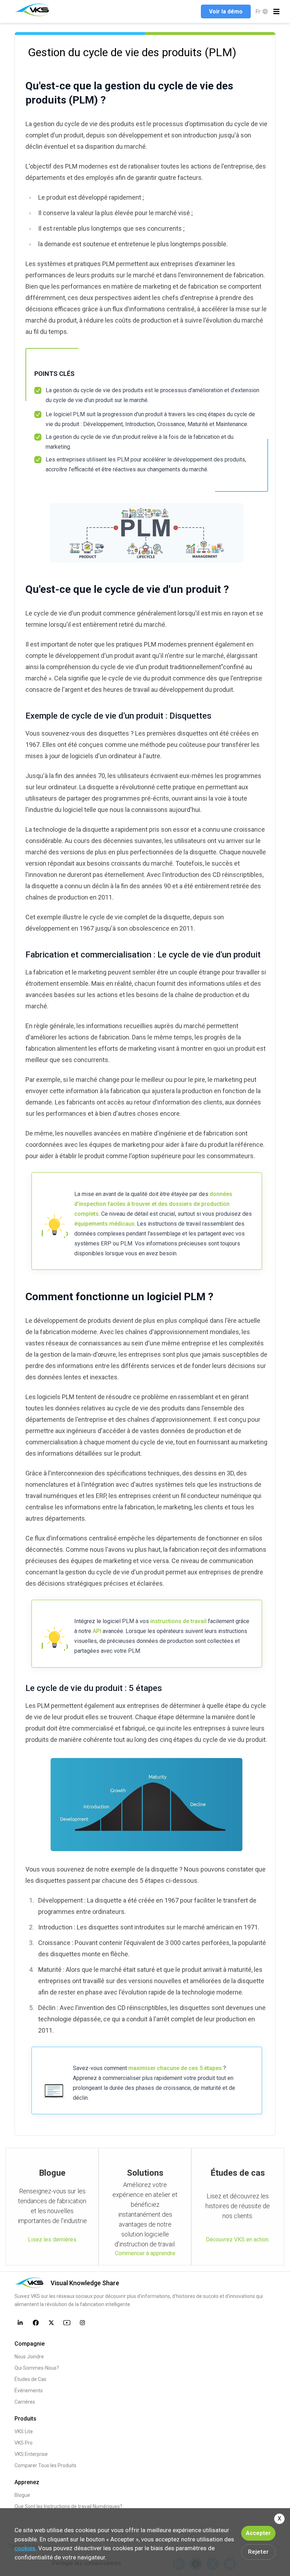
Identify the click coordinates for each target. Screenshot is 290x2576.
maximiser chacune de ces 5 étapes (175, 2068)
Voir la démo (226, 11)
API (97, 1631)
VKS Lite (24, 2431)
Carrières (25, 2402)
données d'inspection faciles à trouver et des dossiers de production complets (153, 1204)
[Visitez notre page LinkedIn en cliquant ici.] (20, 2323)
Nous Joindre (29, 2357)
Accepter (258, 2533)
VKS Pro (24, 2443)
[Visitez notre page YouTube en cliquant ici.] (67, 2323)
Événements (29, 2391)
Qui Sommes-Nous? (37, 2368)
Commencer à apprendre (145, 2253)
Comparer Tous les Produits (45, 2465)
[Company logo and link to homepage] (33, 10)
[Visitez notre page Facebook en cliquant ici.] (36, 2323)
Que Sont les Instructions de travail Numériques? (68, 2506)
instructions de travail (178, 1621)
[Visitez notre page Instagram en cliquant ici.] (82, 2323)
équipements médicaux (104, 1224)
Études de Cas (30, 2379)
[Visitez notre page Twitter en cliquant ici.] (51, 2323)
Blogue (22, 2495)
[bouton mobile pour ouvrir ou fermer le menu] (276, 11)
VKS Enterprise (31, 2454)
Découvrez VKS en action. (238, 2239)
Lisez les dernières (52, 2239)
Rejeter (258, 2552)
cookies (25, 2548)
